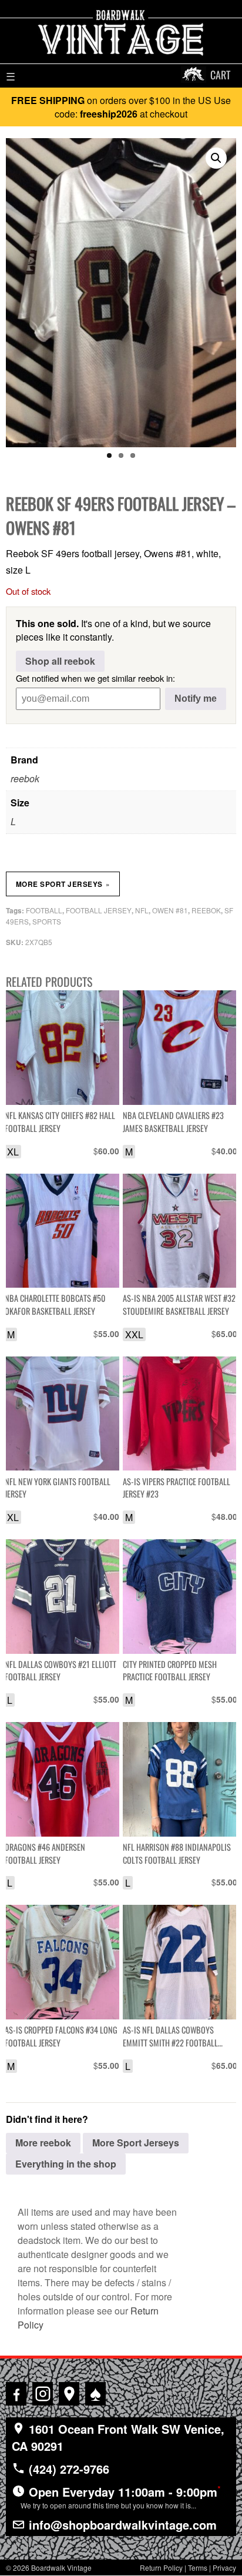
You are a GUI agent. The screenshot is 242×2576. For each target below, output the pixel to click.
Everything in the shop (66, 2164)
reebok (25, 778)
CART (220, 75)
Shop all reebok (60, 661)
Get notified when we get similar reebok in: (95, 678)
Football (44, 910)
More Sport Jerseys (63, 884)
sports (47, 921)
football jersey (99, 910)
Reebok (206, 910)
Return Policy (161, 2567)
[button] (216, 158)
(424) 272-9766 (67, 2469)
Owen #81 (170, 910)
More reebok (43, 2143)
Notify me (196, 699)
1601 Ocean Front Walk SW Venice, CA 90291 (118, 2437)
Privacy (224, 2567)
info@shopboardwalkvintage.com (121, 2525)
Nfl (142, 910)
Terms (198, 2567)
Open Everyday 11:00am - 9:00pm (121, 2497)
